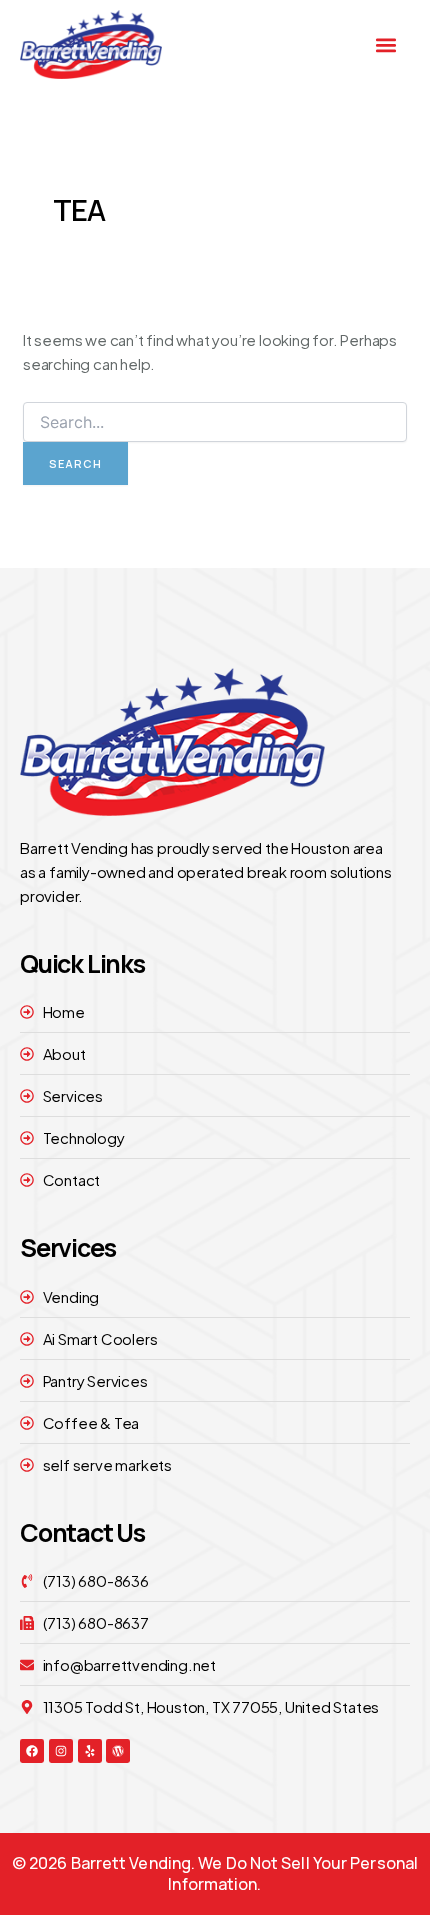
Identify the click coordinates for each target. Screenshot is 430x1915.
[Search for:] (215, 422)
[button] (386, 44)
